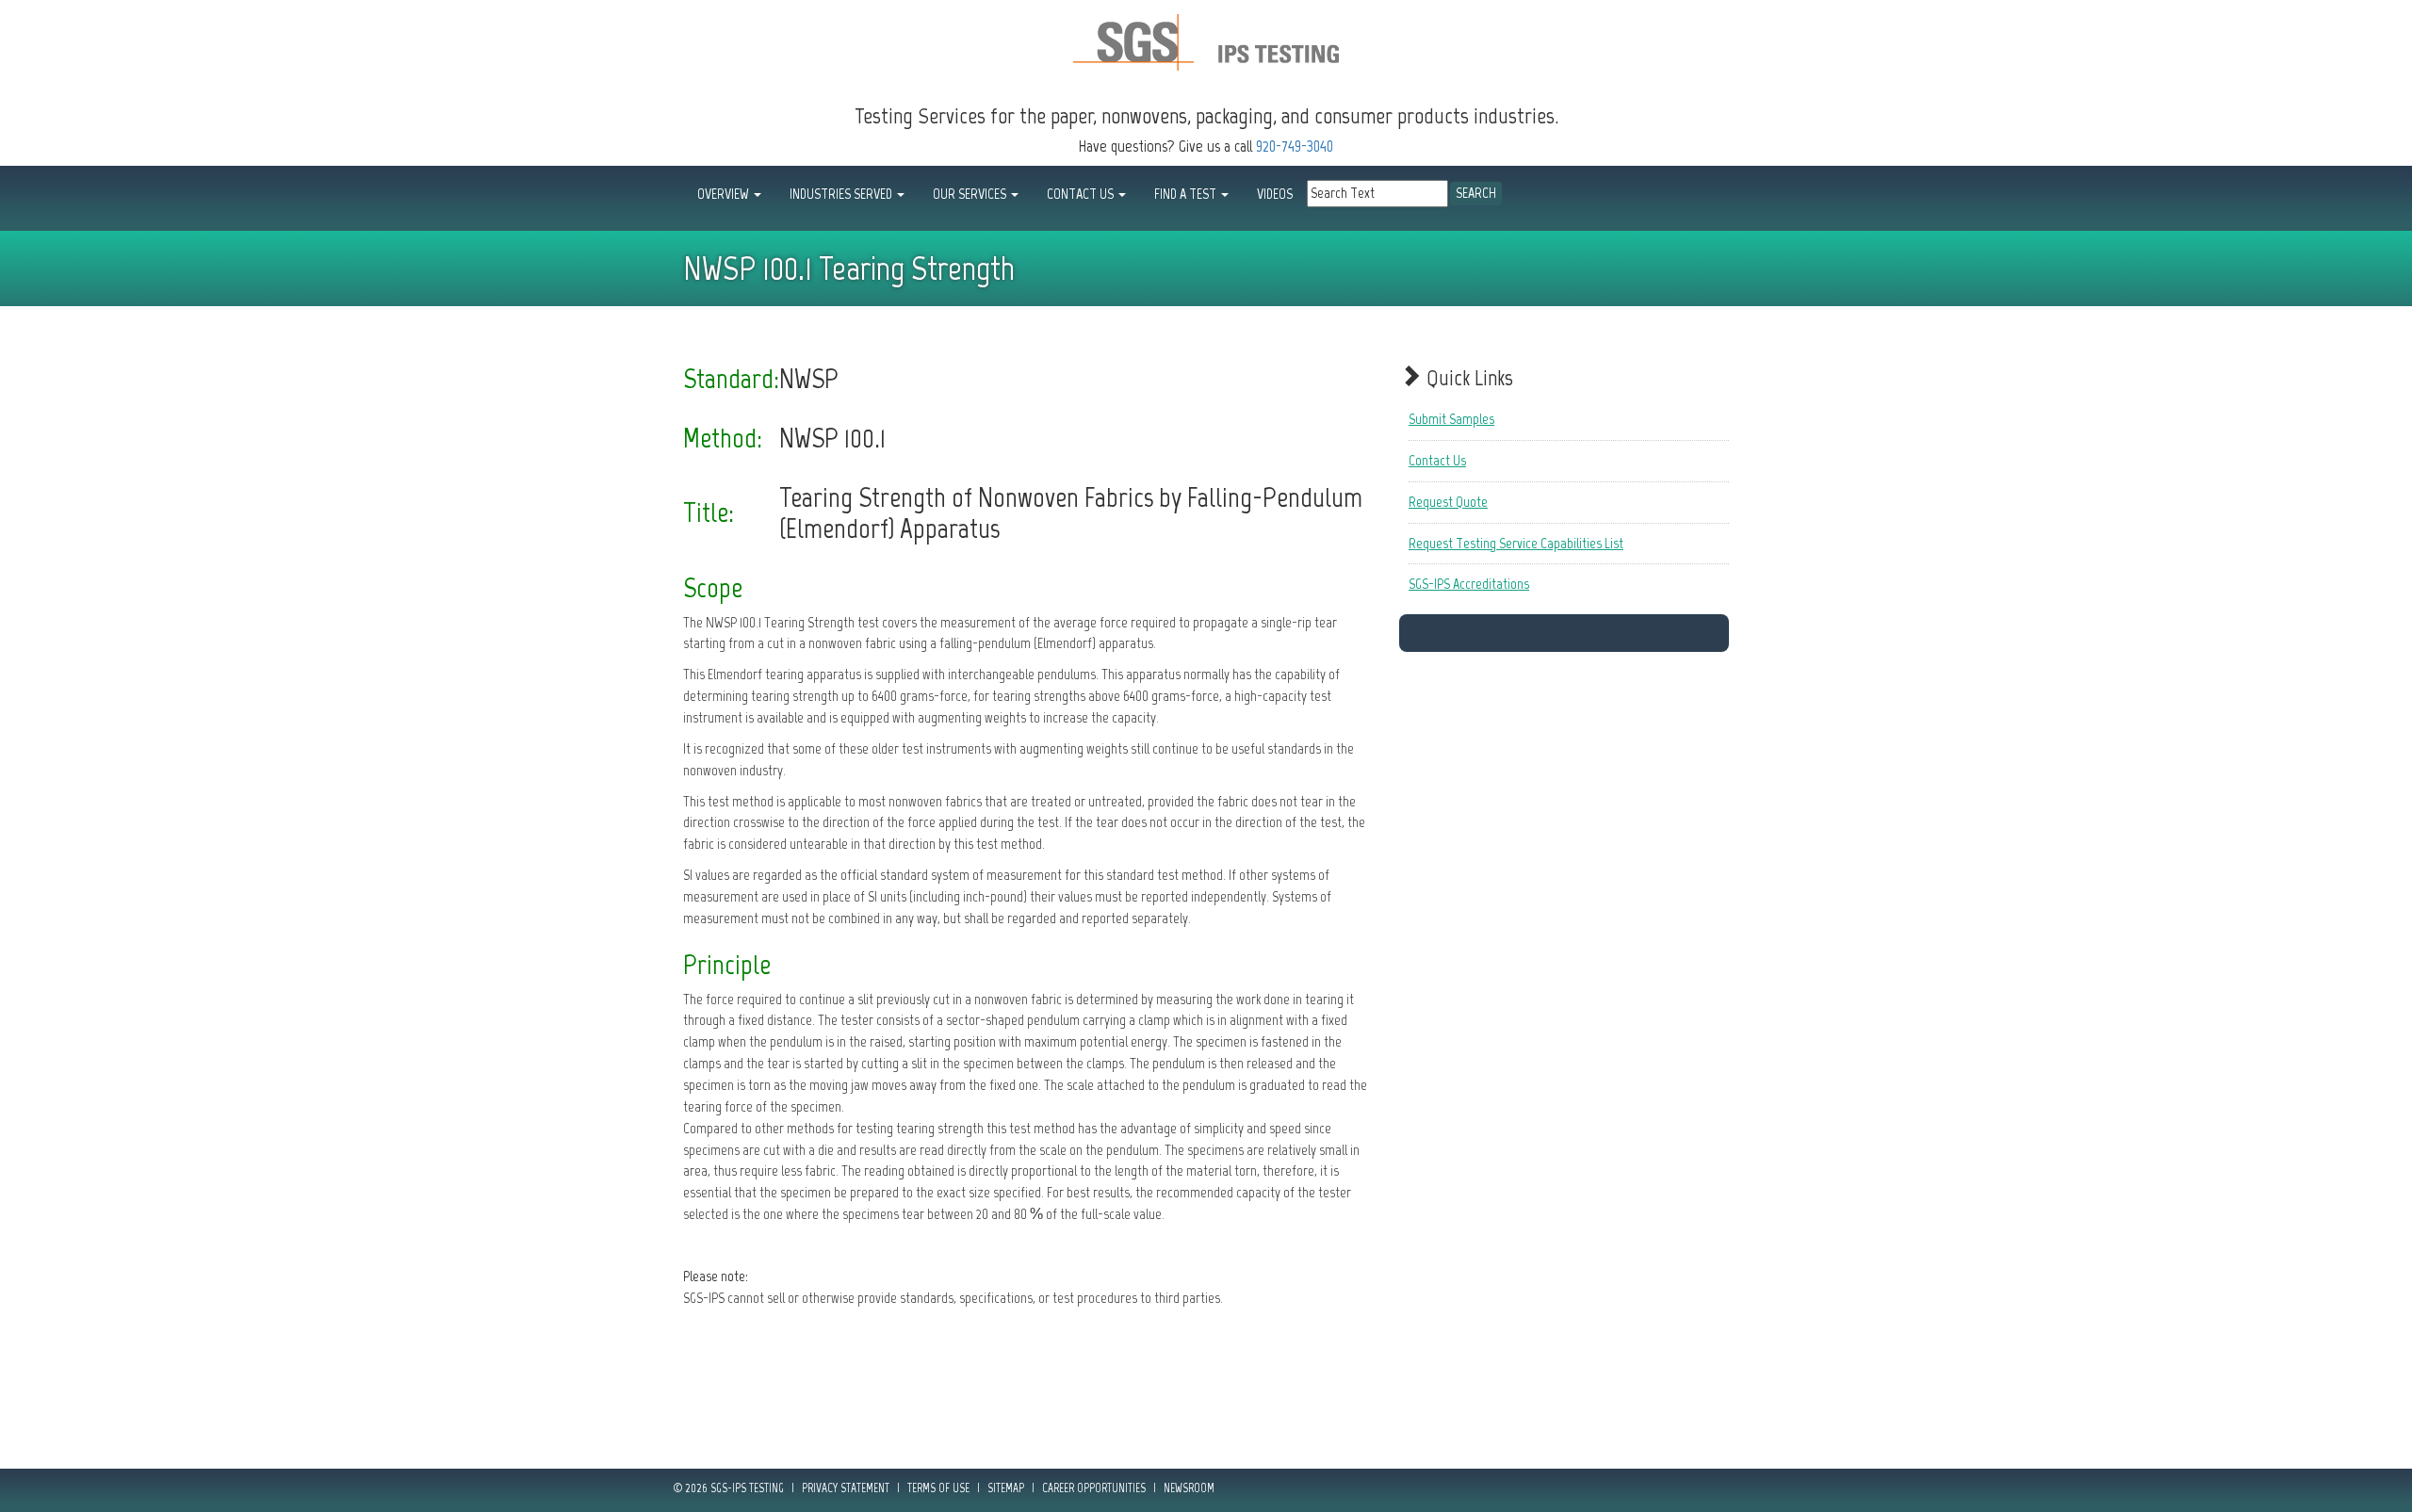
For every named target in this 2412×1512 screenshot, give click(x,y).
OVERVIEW (725, 194)
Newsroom (1189, 1488)
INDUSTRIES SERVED (842, 194)
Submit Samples (1451, 419)
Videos (1275, 194)
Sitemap (1006, 1488)
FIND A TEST (1187, 194)
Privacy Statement (846, 1488)
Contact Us (1437, 460)
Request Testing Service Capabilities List (1516, 543)
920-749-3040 (1295, 146)
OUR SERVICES (971, 194)
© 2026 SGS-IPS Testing (729, 1488)
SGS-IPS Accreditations (1469, 584)
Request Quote (1448, 502)
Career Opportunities (1094, 1488)
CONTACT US (1082, 194)
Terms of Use (938, 1488)
